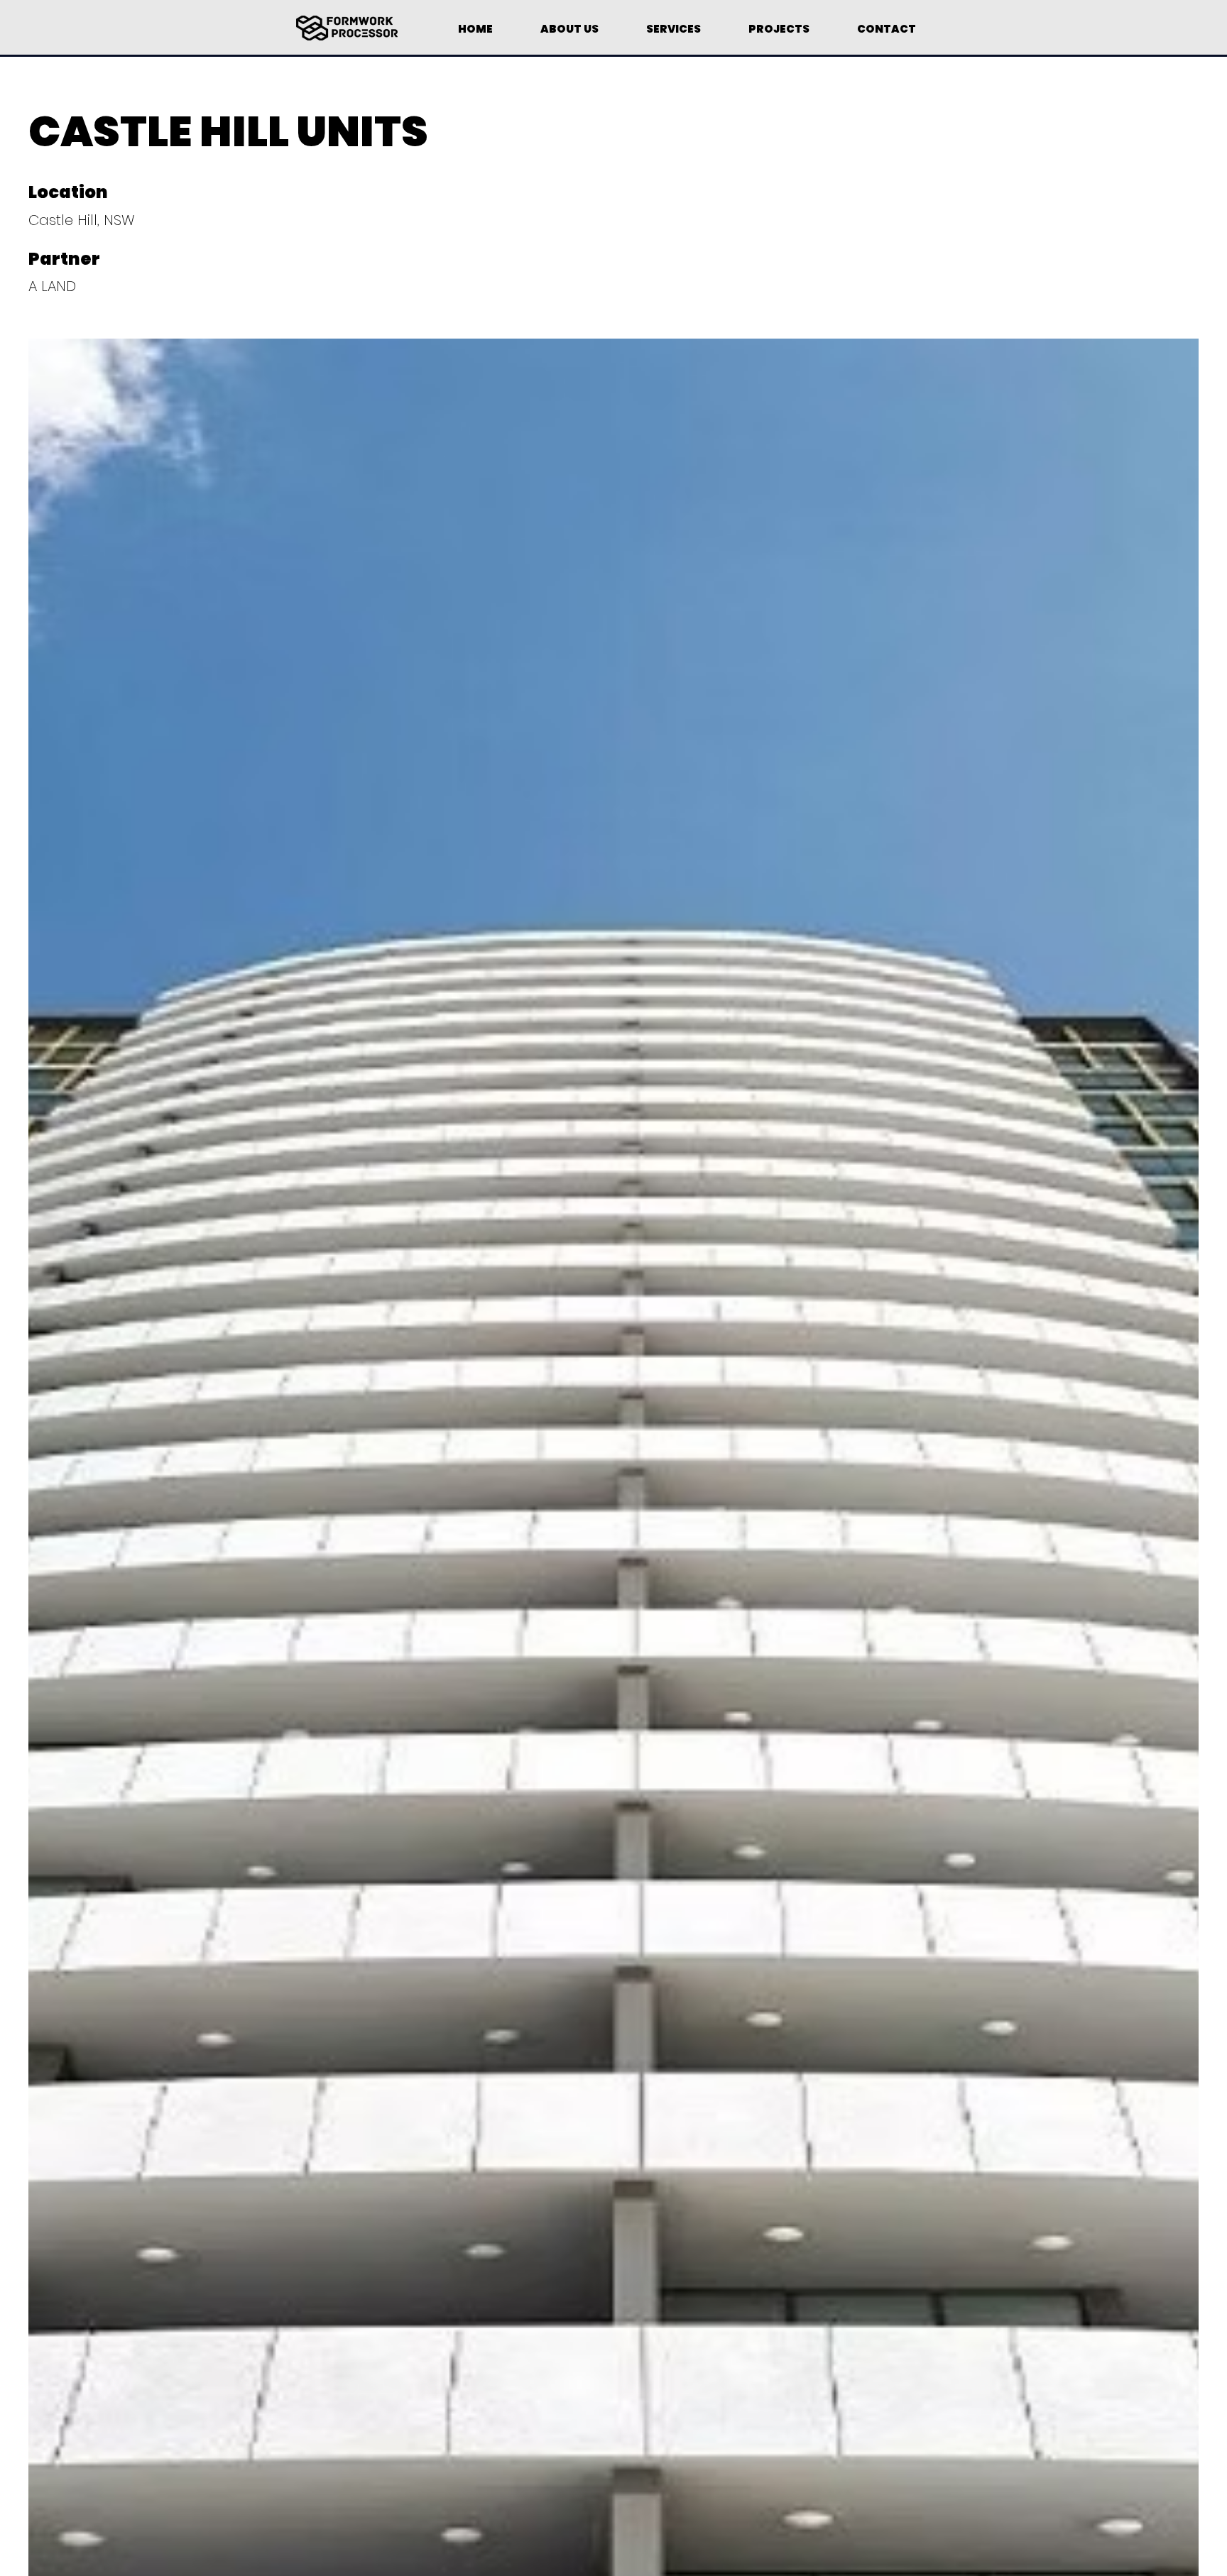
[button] (673, 23)
